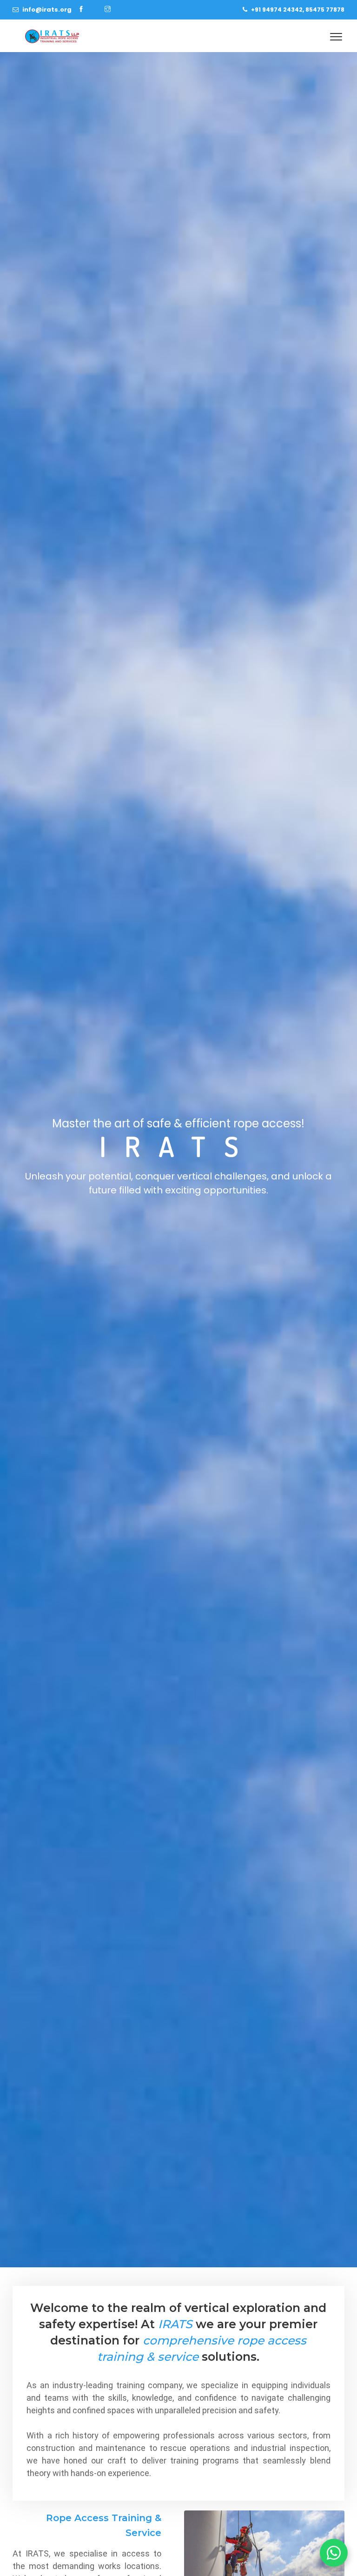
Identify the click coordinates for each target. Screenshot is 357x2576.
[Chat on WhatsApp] (334, 2553)
